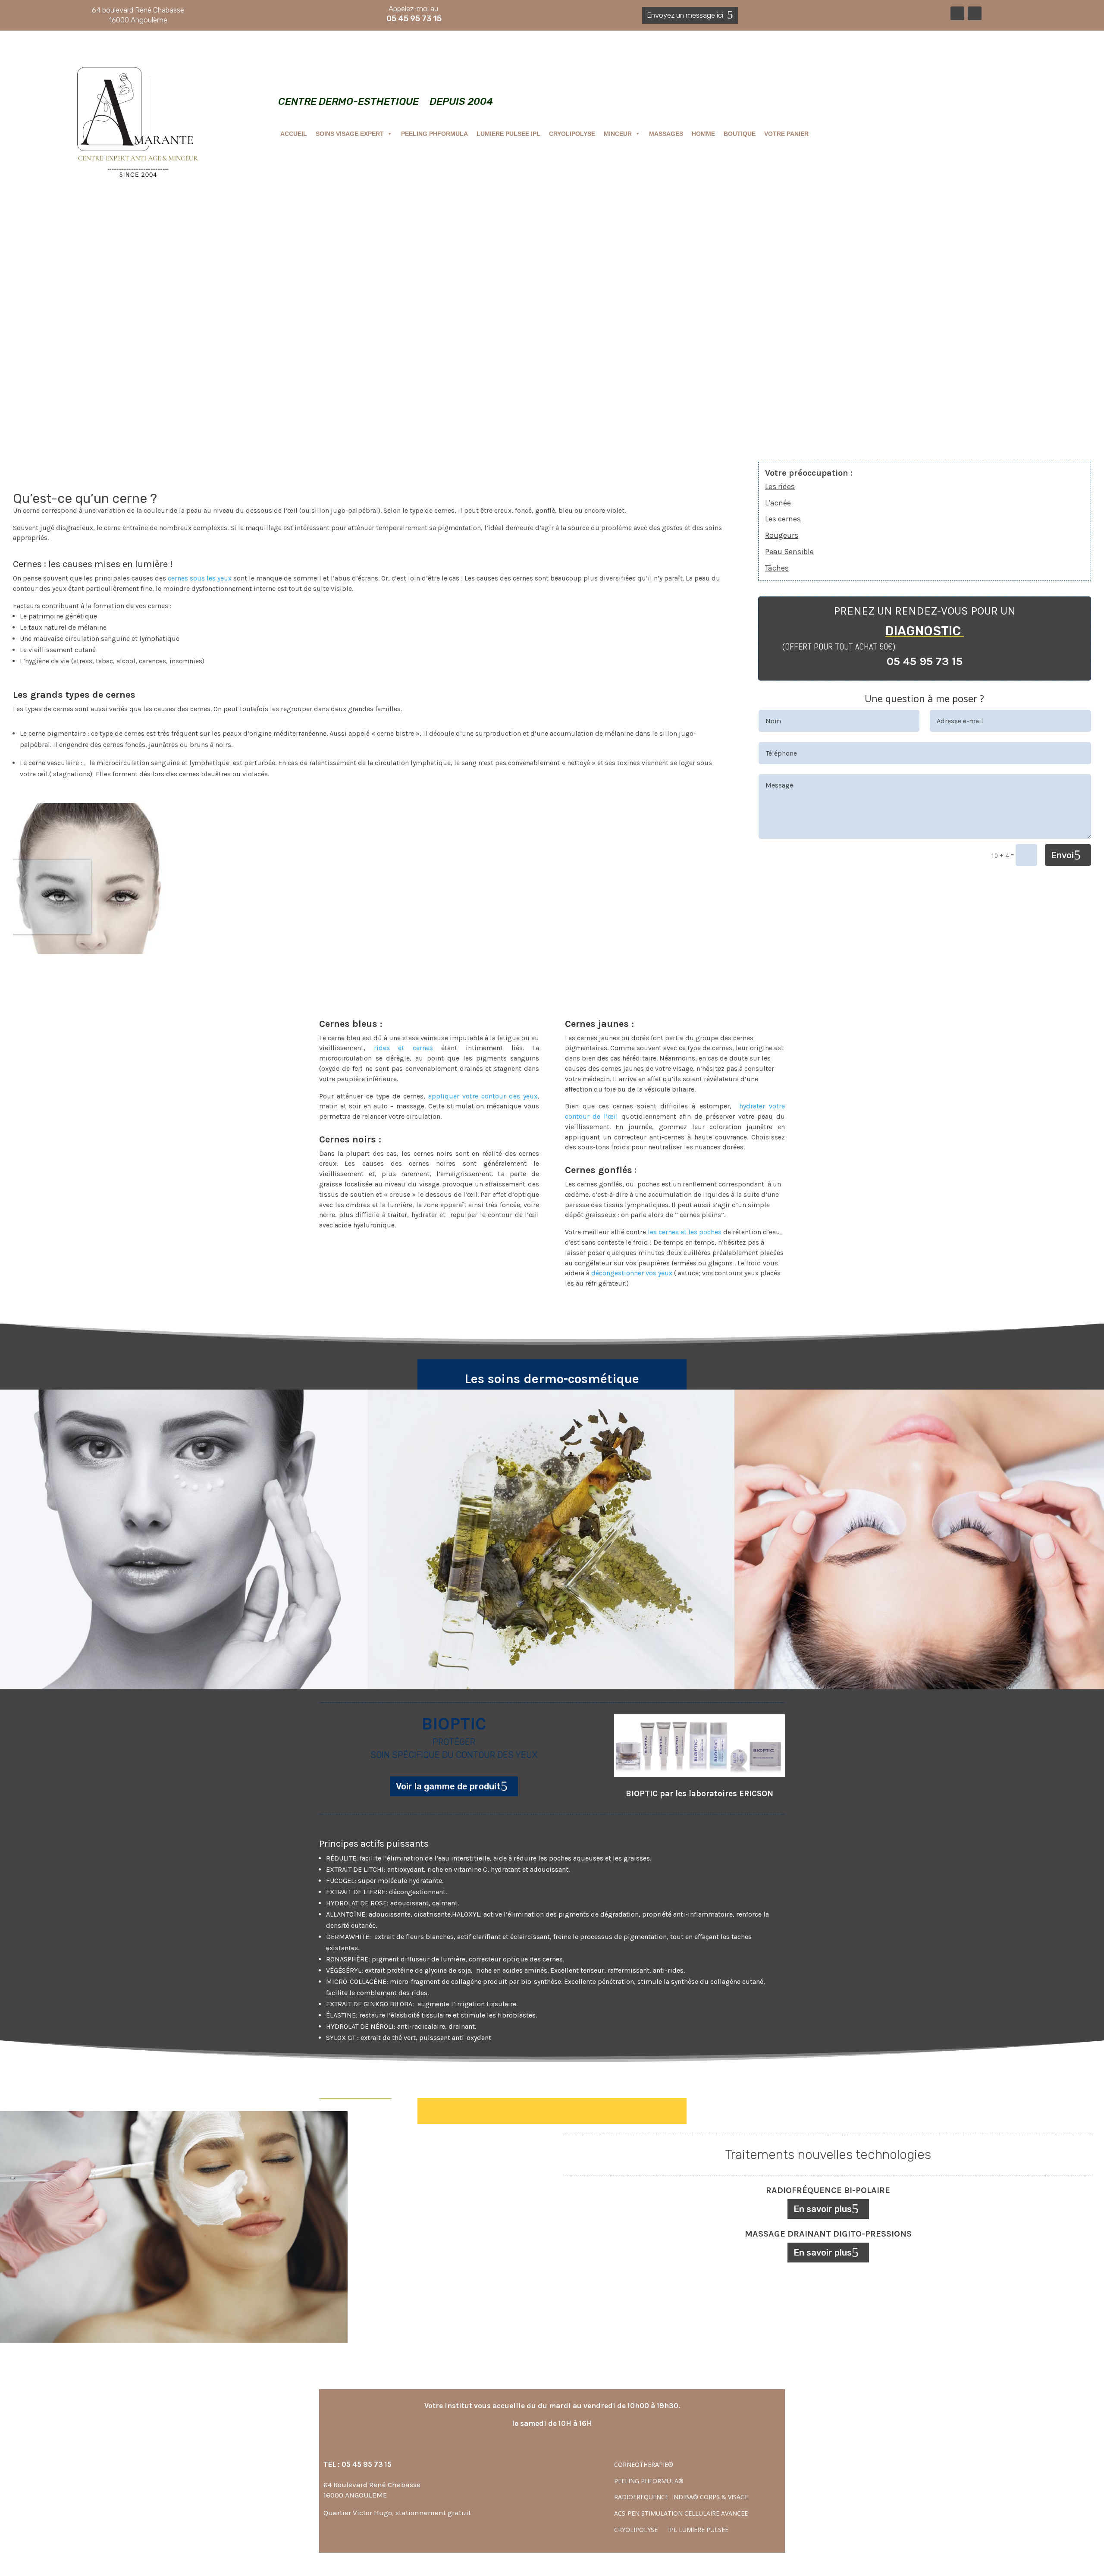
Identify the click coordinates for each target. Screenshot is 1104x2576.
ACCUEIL (294, 134)
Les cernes (783, 519)
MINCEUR (618, 134)
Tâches (777, 568)
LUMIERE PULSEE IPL (508, 134)
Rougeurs (782, 535)
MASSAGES (666, 134)
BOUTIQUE (740, 134)
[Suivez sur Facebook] (957, 13)
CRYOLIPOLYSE (572, 134)
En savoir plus (823, 2209)
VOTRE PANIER (786, 134)
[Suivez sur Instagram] (975, 13)
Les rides (780, 486)
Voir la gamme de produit (448, 1786)
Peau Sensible (789, 552)
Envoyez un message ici (685, 15)
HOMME (703, 134)
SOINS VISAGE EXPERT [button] (350, 134)
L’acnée (778, 503)
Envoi (1062, 855)
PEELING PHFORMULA (434, 134)
